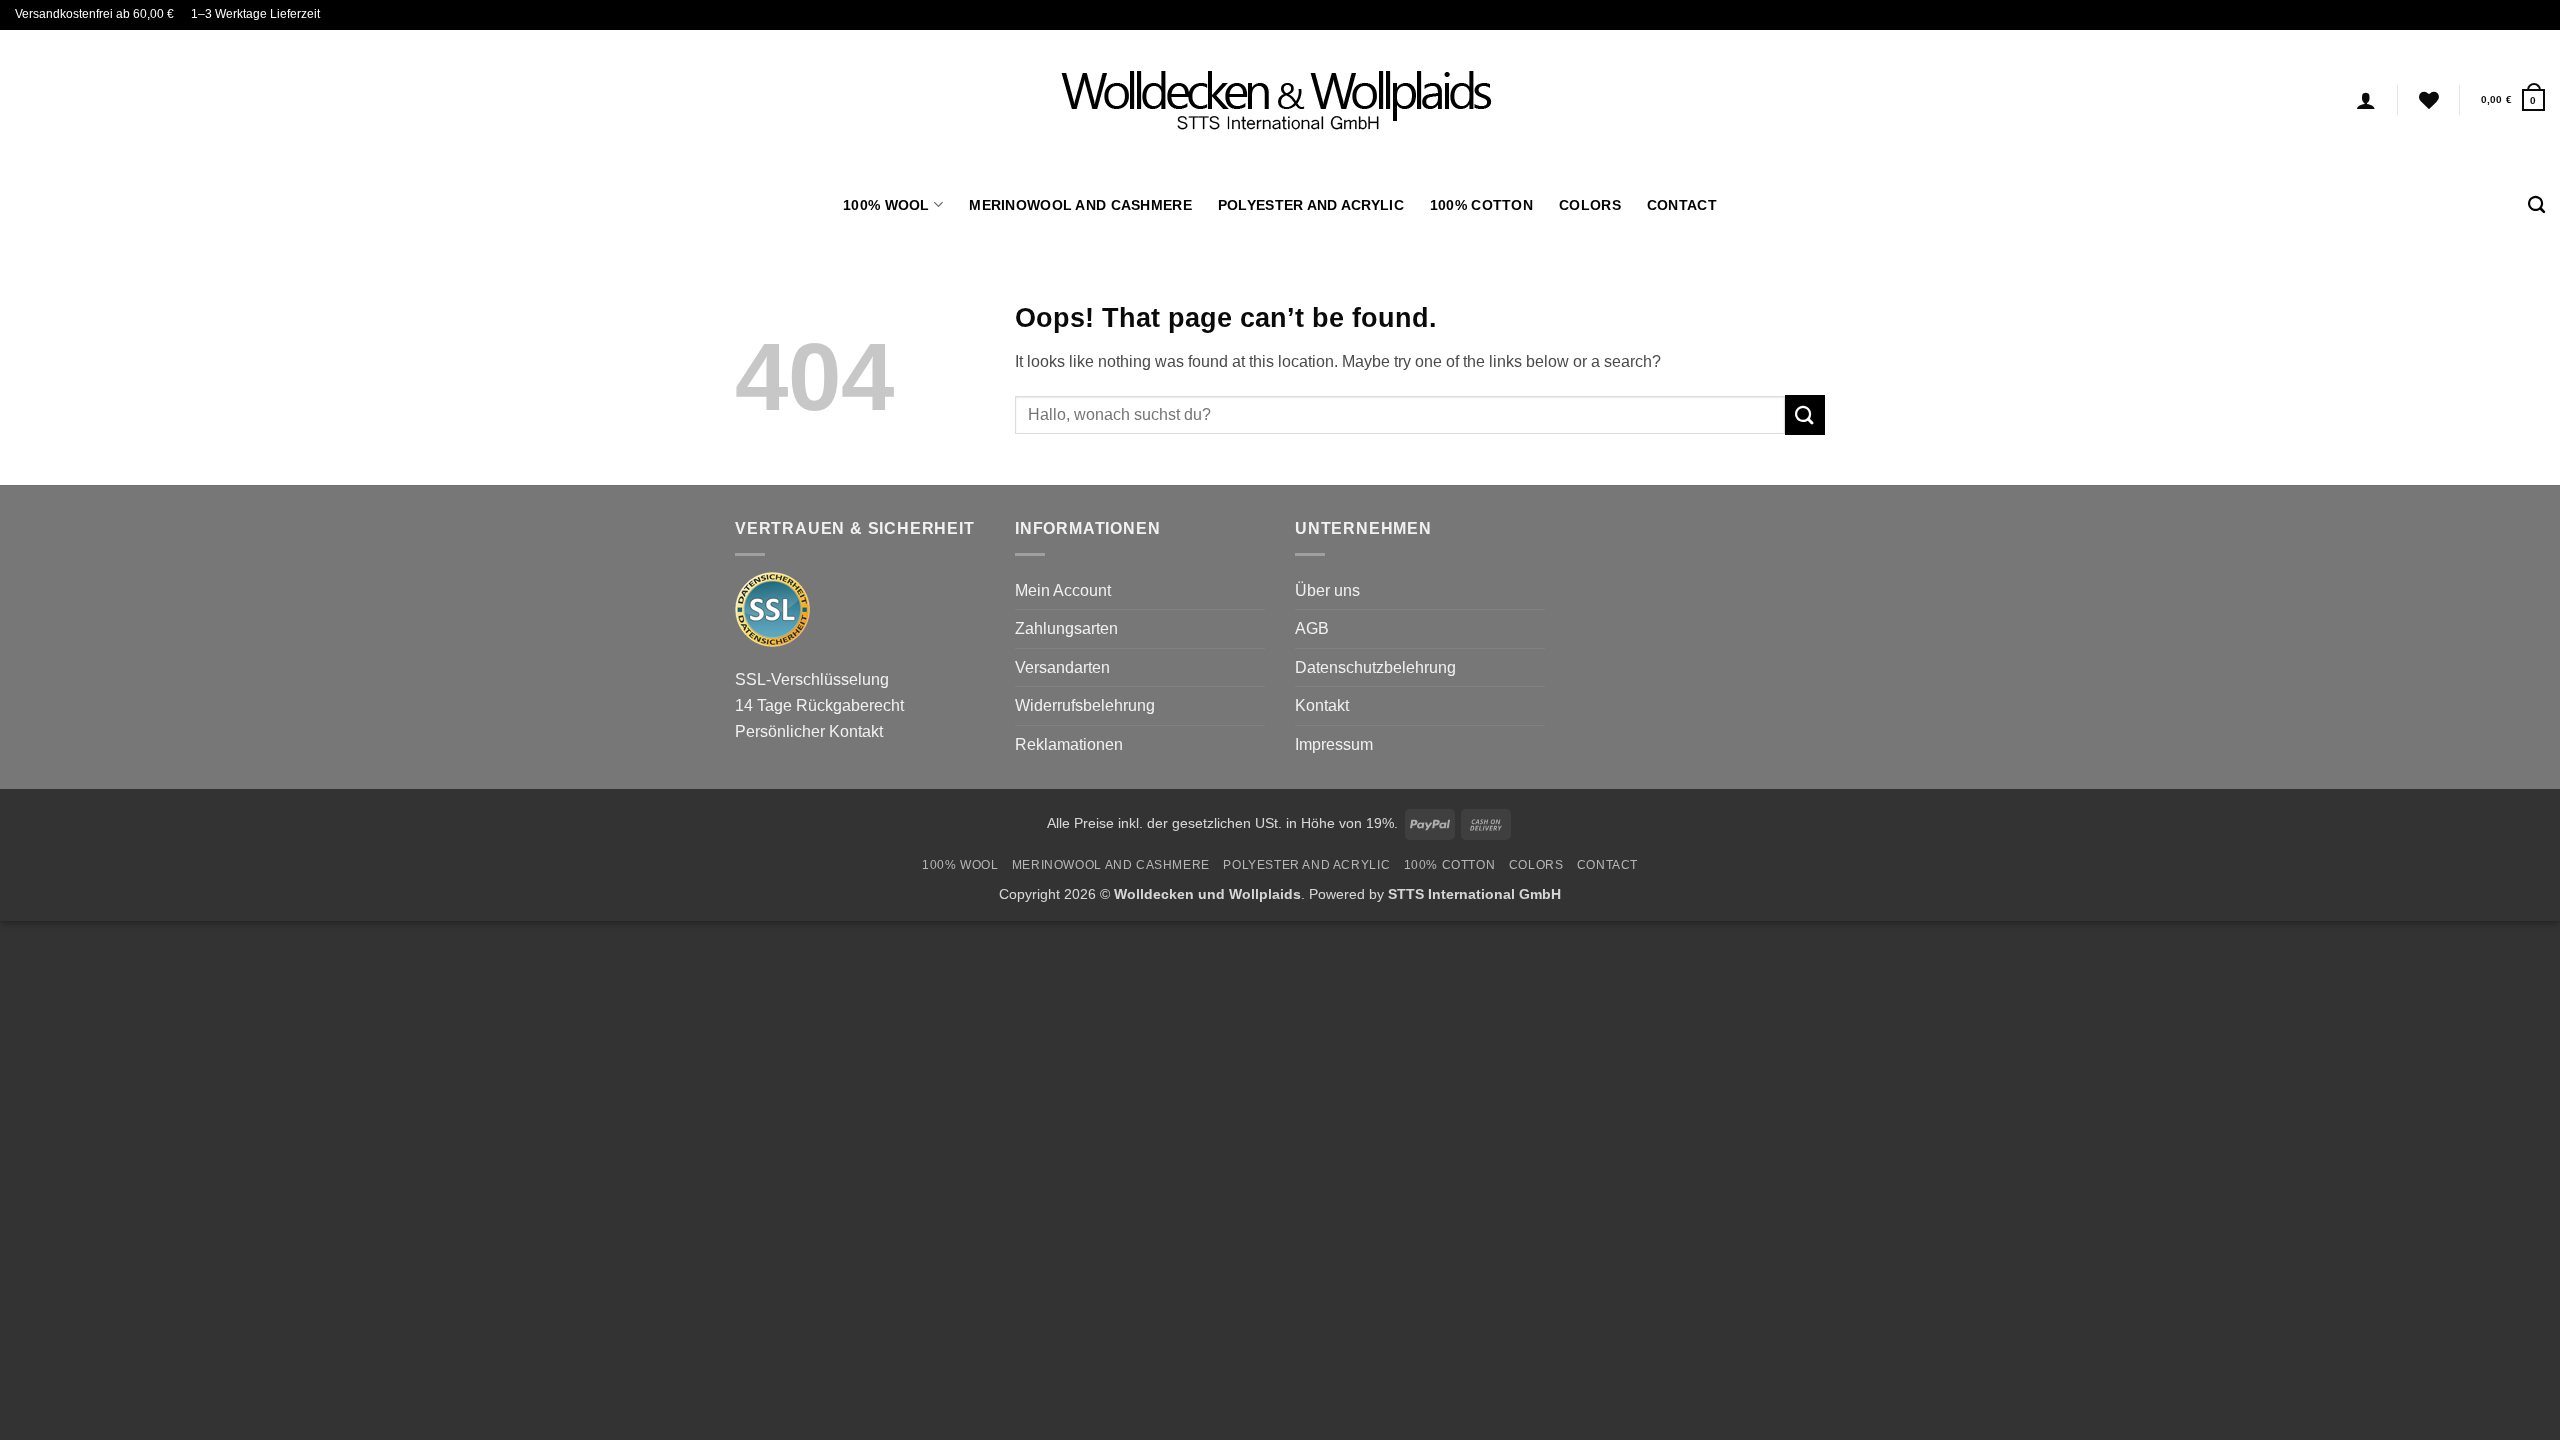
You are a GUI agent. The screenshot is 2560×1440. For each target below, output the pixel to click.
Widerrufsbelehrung (1085, 705)
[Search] (2536, 205)
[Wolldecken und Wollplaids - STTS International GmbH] (1280, 100)
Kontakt (1322, 705)
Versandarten (1062, 667)
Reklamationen (1069, 744)
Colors (1590, 205)
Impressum (1334, 744)
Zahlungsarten (1066, 628)
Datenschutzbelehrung (1375, 667)
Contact (1682, 205)
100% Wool (886, 205)
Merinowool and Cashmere (1080, 205)
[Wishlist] (2429, 100)
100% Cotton (1481, 205)
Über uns (1327, 590)
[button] (2513, 99)
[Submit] (1805, 414)
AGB (1312, 628)
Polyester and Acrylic (1311, 205)
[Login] (2366, 100)
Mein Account (1063, 590)
